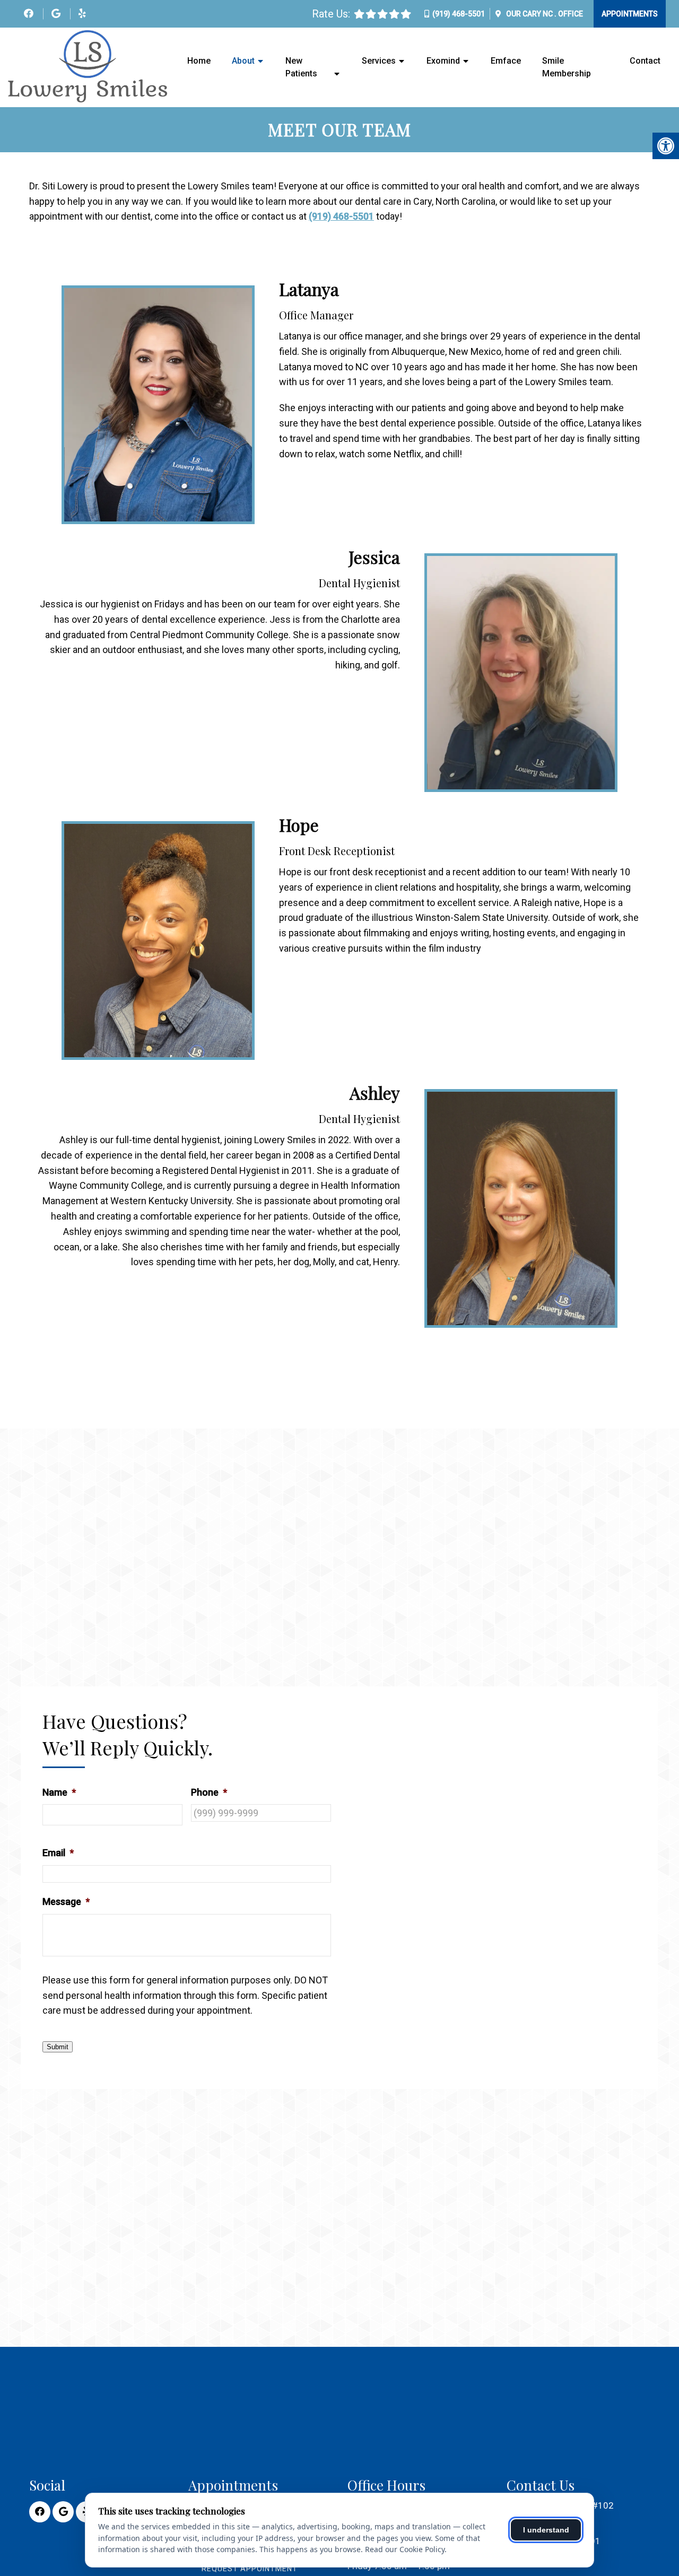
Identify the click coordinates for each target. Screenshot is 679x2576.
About (243, 61)
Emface (506, 61)
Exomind (443, 61)
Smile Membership (567, 67)
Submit (58, 2047)
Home (199, 61)
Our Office (544, 14)
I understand (546, 2530)
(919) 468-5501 (459, 14)
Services (379, 61)
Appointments (630, 14)
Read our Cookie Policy (405, 2549)
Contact (645, 61)
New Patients (301, 67)
